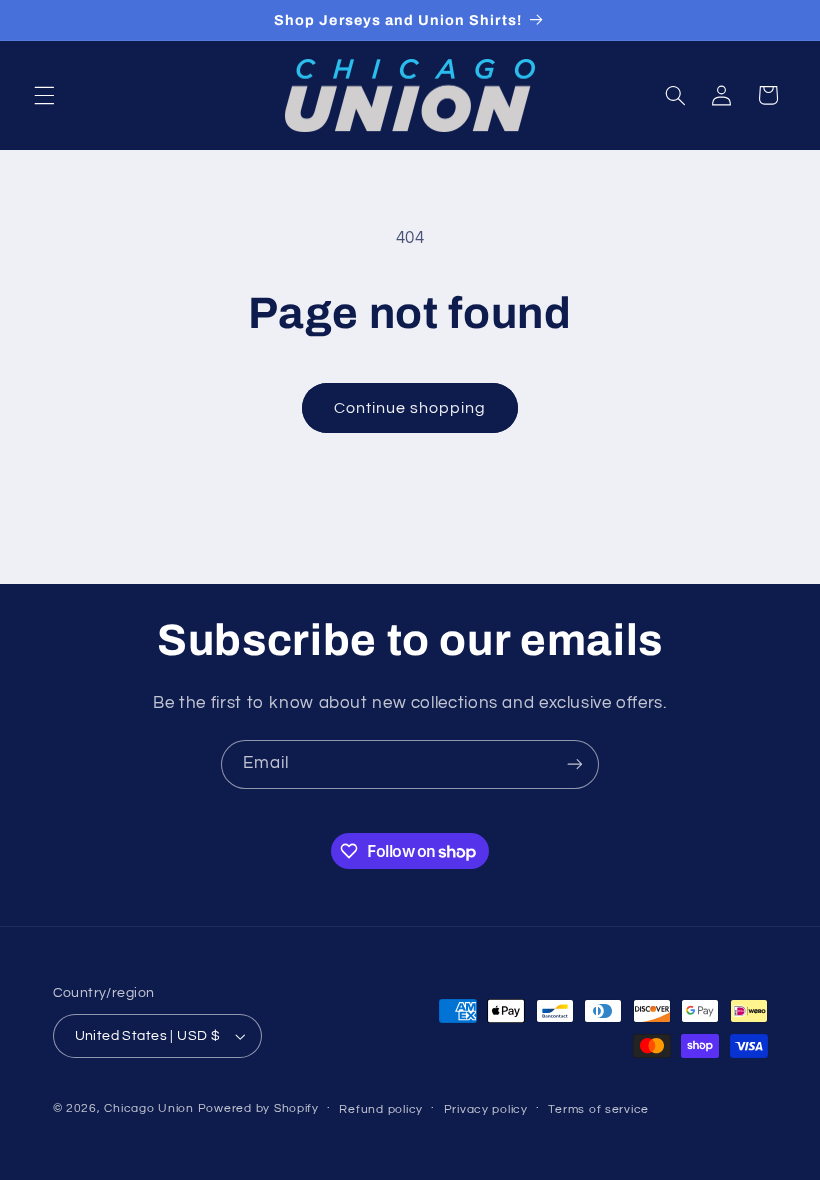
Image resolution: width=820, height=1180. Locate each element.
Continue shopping (410, 408)
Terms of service (598, 1109)
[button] (44, 95)
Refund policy (381, 1109)
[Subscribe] (575, 764)
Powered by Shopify (258, 1108)
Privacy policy (486, 1109)
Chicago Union (149, 1108)
